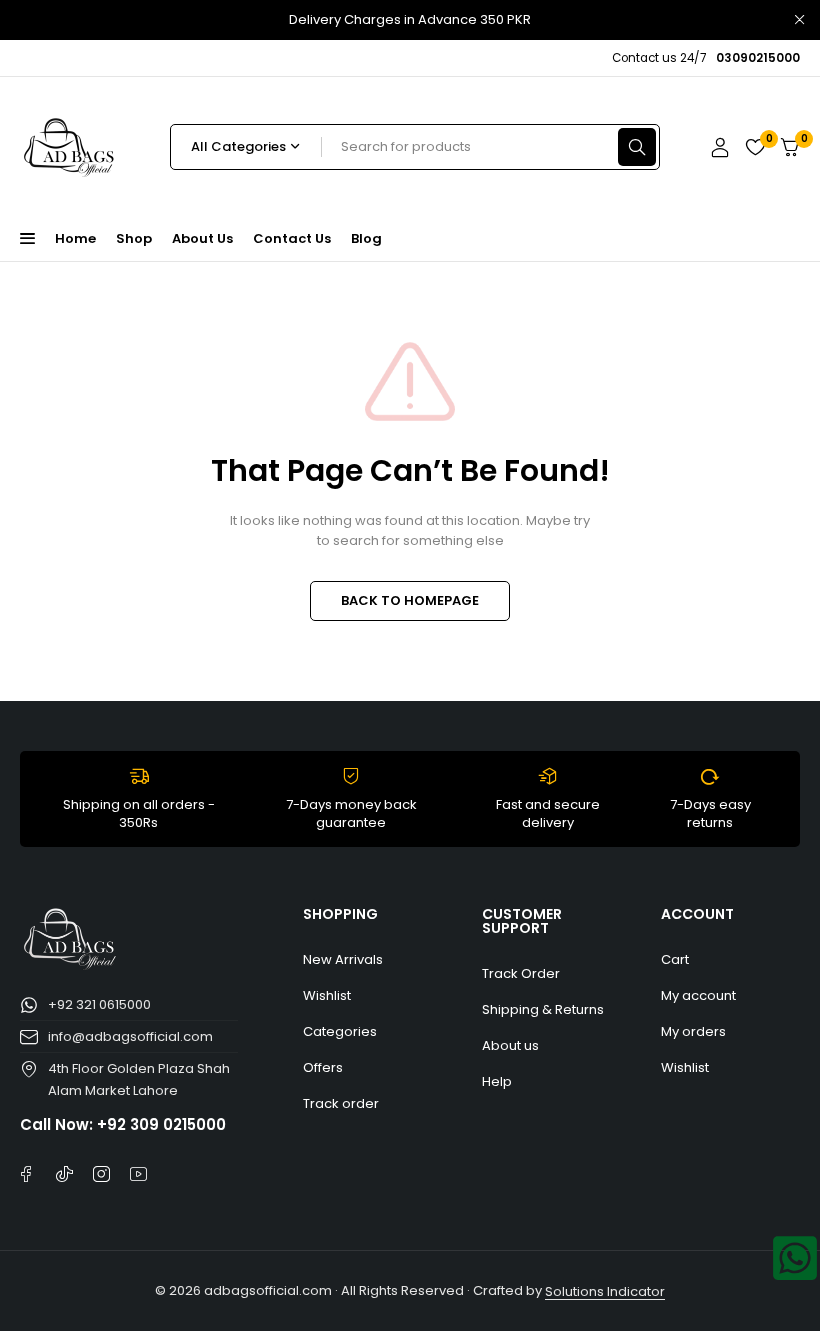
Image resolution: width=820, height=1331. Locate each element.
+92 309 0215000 (161, 1124)
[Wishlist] (755, 147)
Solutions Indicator (605, 1291)
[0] (790, 147)
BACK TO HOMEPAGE (410, 600)
